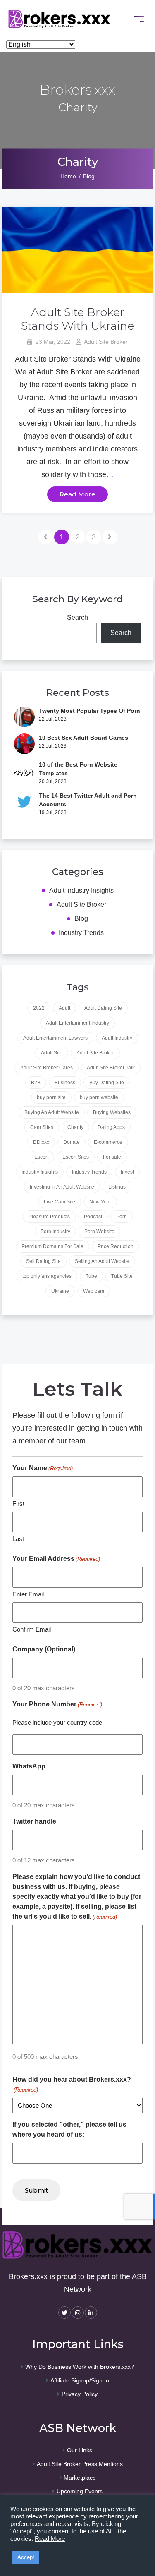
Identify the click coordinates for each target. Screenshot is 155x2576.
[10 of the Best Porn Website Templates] (24, 773)
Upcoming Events (80, 2491)
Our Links (80, 2450)
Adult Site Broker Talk (111, 1068)
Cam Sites (42, 1127)
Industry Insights (40, 1172)
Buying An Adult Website (52, 1112)
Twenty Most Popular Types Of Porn (89, 711)
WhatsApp (29, 1766)
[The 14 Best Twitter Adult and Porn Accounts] (24, 804)
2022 (39, 1008)
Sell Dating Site (43, 1261)
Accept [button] (26, 2557)
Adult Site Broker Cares (46, 1068)
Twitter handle (34, 1821)
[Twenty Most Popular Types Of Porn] (24, 717)
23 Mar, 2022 (52, 342)
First (18, 1504)
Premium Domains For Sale (52, 1246)
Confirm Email (32, 1629)
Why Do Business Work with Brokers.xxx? (80, 2367)
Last (18, 1539)
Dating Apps (111, 1127)
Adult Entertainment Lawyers (55, 1038)
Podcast (93, 1217)
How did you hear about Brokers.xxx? (72, 2084)
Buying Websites (112, 1112)
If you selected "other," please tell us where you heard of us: (69, 2129)
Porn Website (99, 1232)
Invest (127, 1172)
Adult (64, 1008)
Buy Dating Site (107, 1083)
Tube (91, 1276)
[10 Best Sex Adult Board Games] (24, 744)
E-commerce (108, 1142)
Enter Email (28, 1594)
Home (68, 176)
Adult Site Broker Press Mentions (80, 2464)
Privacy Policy (80, 2394)
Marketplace (80, 2478)
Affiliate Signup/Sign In (80, 2380)
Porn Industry (55, 1232)
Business (65, 1083)
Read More (77, 494)
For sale (112, 1157)
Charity (75, 1127)
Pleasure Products (49, 1217)
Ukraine (60, 1291)
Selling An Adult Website (102, 1261)
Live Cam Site (60, 1202)
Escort (41, 1157)
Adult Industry (117, 1038)
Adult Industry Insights (81, 890)
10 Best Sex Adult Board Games (83, 738)
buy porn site (51, 1097)
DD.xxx (41, 1142)
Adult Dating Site (103, 1008)
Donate (72, 1142)
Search (77, 617)
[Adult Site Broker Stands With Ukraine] (78, 250)
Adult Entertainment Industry (77, 1023)
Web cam (94, 1291)
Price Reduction (116, 1246)
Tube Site (122, 1276)
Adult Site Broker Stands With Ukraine (77, 319)
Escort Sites (76, 1157)
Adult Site (52, 1053)
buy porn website (99, 1097)
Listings (117, 1187)
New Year (100, 1202)
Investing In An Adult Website (62, 1187)
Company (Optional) (44, 1649)
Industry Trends (81, 933)
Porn (122, 1217)
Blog (89, 176)
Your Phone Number (57, 1704)
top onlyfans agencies (47, 1276)
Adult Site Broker (105, 342)
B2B (36, 1083)
